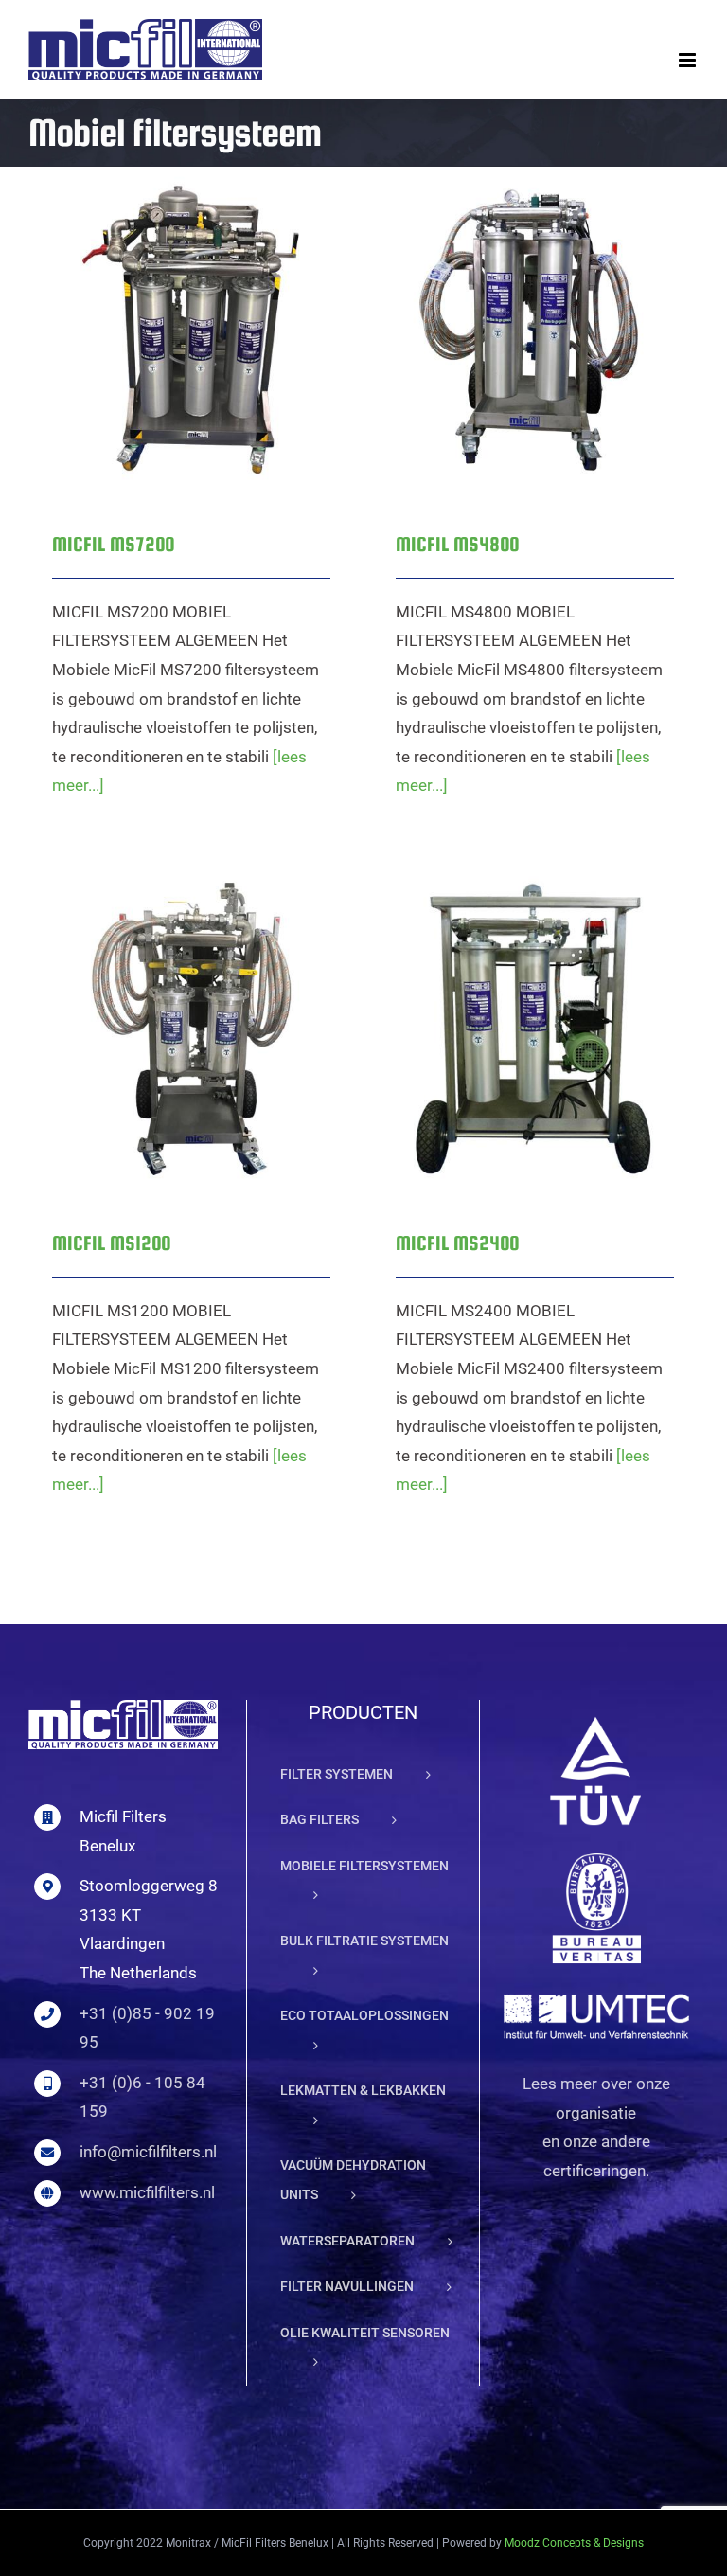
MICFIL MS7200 (167, 307)
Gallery (216, 307)
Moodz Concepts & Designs (574, 2543)
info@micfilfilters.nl (148, 2152)
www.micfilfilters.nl (147, 2192)
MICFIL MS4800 (511, 307)
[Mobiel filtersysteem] (191, 330)
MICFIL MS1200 (167, 1006)
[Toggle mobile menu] (689, 60)
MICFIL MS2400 (511, 1006)
